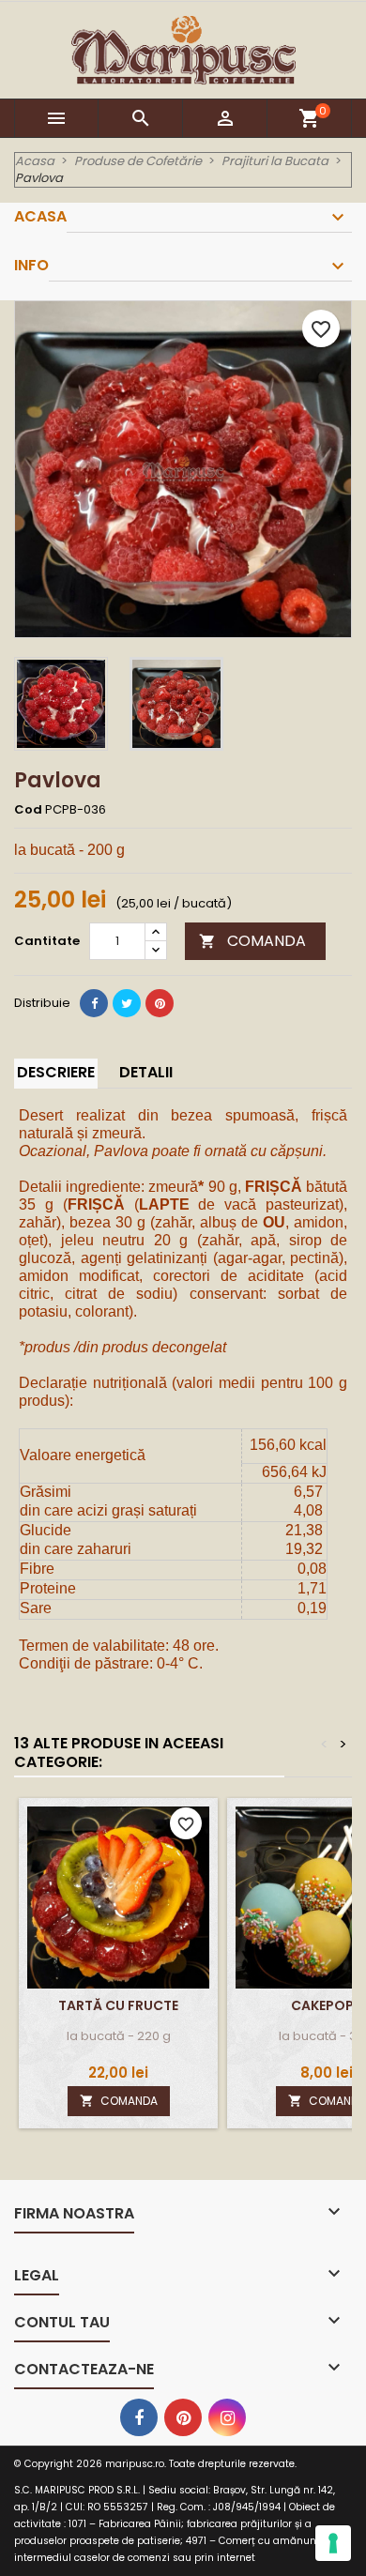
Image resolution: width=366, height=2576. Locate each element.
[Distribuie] (94, 1003)
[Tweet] (127, 1003)
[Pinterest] (160, 1003)
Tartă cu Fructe (118, 2005)
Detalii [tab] (146, 1072)
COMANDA (252, 941)
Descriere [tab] (56, 1072)
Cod (28, 810)
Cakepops (327, 2005)
